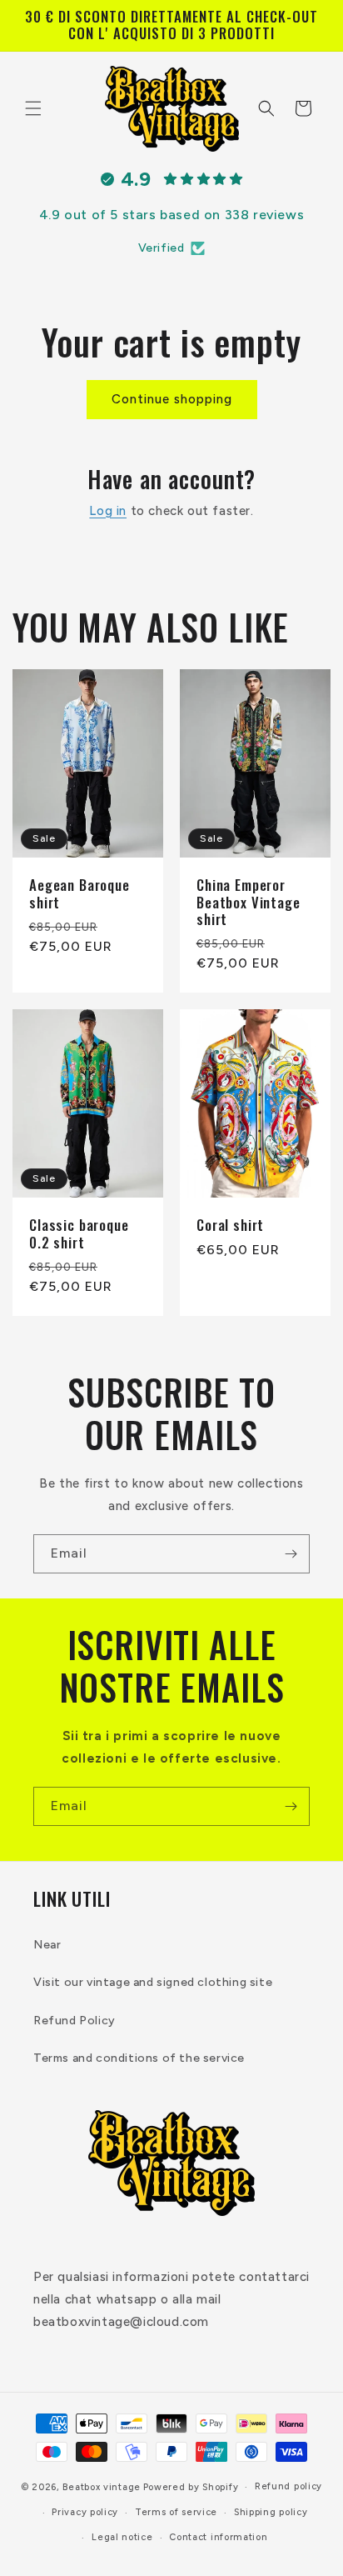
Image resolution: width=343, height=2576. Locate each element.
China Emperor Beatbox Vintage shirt (249, 902)
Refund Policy (75, 2021)
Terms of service (176, 2512)
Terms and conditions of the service (139, 2058)
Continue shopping (172, 399)
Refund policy (288, 2486)
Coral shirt (230, 1225)
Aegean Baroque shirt (80, 894)
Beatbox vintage (102, 2487)
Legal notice (122, 2537)
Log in (108, 511)
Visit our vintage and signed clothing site (153, 1982)
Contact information (218, 2537)
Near (47, 1945)
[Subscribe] (291, 1554)
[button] (33, 108)
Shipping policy (271, 2512)
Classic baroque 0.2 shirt (79, 1234)
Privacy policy (85, 2512)
